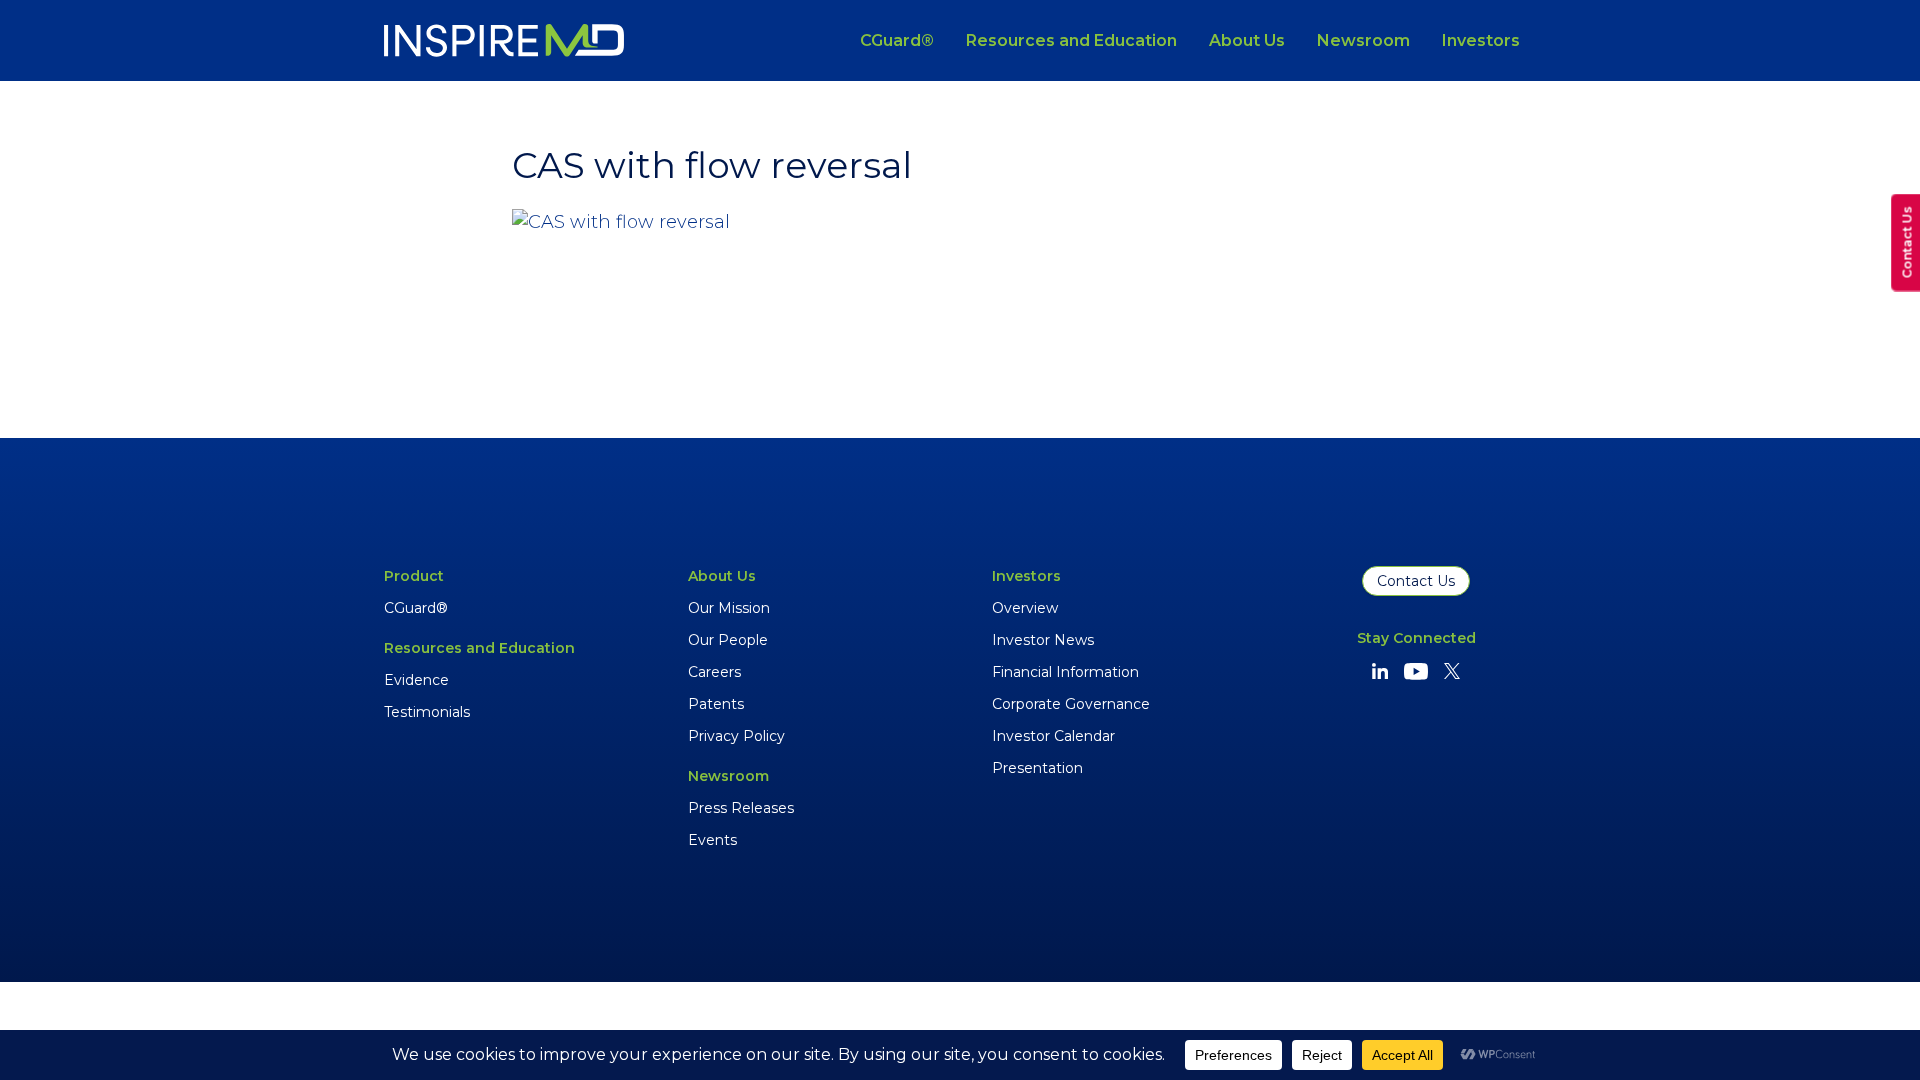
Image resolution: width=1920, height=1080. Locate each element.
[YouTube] (1416, 672)
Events (712, 840)
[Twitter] (1452, 671)
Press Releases (741, 808)
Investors (1481, 40)
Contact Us (1416, 581)
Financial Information (1065, 672)
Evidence (416, 680)
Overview (1025, 608)
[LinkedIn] (1380, 671)
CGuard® (897, 40)
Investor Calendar (1053, 736)
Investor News (1043, 640)
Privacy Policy (736, 736)
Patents (716, 704)
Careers (714, 672)
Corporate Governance (1071, 704)
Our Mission (729, 608)
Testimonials (427, 712)
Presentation (1037, 768)
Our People (728, 640)
